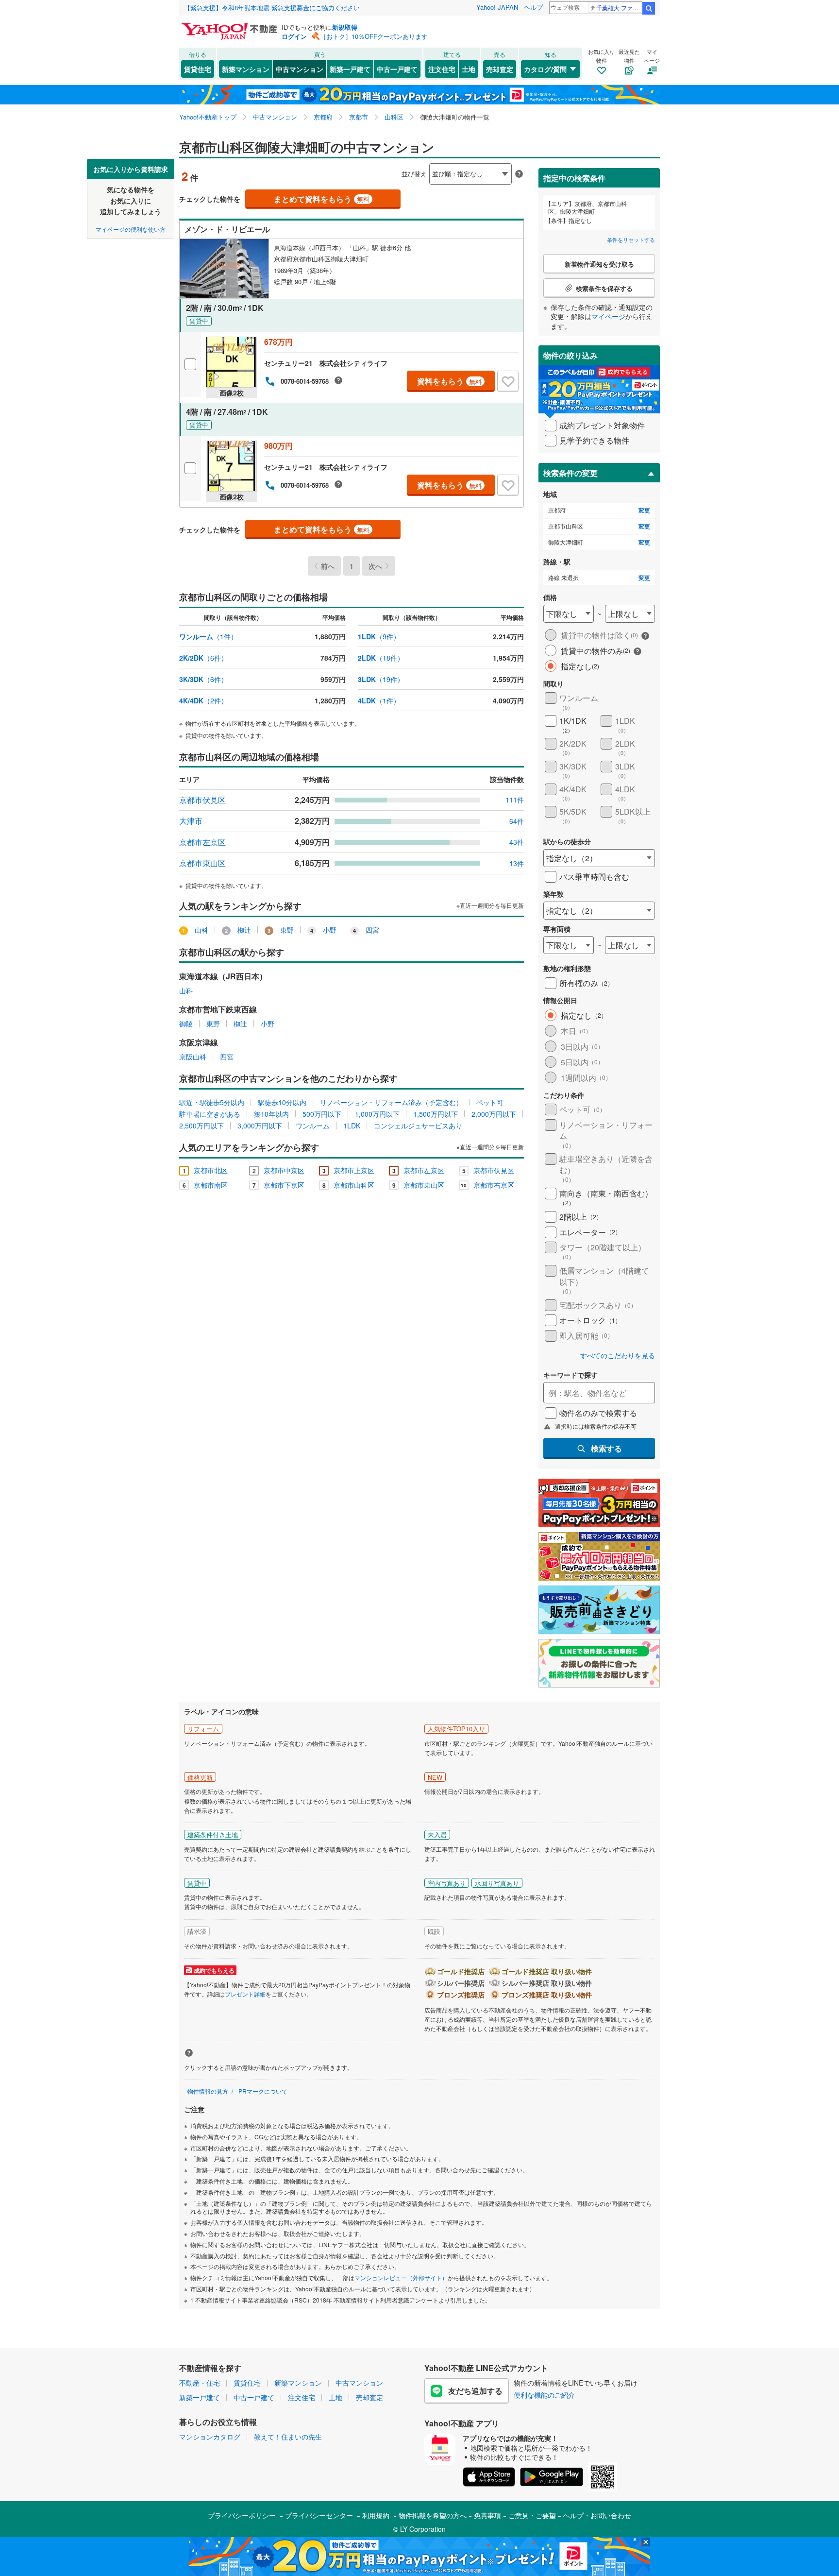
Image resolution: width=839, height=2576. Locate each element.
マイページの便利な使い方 (131, 229)
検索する (606, 1448)
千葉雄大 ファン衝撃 (619, 8)
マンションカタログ (210, 2437)
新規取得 (345, 27)
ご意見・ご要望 (532, 2515)
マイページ (608, 316)
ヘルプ (533, 7)
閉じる (373, 166)
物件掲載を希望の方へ (433, 2515)
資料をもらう (449, 381)
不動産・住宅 (200, 2383)
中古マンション (300, 69)
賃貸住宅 (198, 69)
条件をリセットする (631, 239)
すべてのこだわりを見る (618, 1356)
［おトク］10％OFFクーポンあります (374, 36)
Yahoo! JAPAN (497, 7)
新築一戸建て (350, 69)
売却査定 (500, 69)
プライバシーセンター (319, 2515)
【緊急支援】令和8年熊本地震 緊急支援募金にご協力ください (272, 8)
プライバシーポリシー (242, 2515)
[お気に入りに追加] (508, 381)
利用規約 (376, 2515)
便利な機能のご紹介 (544, 2395)
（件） (208, 636)
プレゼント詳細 (245, 1994)
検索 (649, 8)
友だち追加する (475, 2391)
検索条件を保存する (427, 159)
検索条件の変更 (571, 473)
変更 (644, 510)
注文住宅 (442, 69)
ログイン (294, 36)
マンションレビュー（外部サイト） (401, 2277)
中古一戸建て (397, 69)
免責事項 (487, 2515)
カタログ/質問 (545, 69)
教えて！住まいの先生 (288, 2437)
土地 (469, 69)
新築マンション (246, 69)
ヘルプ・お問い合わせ (597, 2515)
